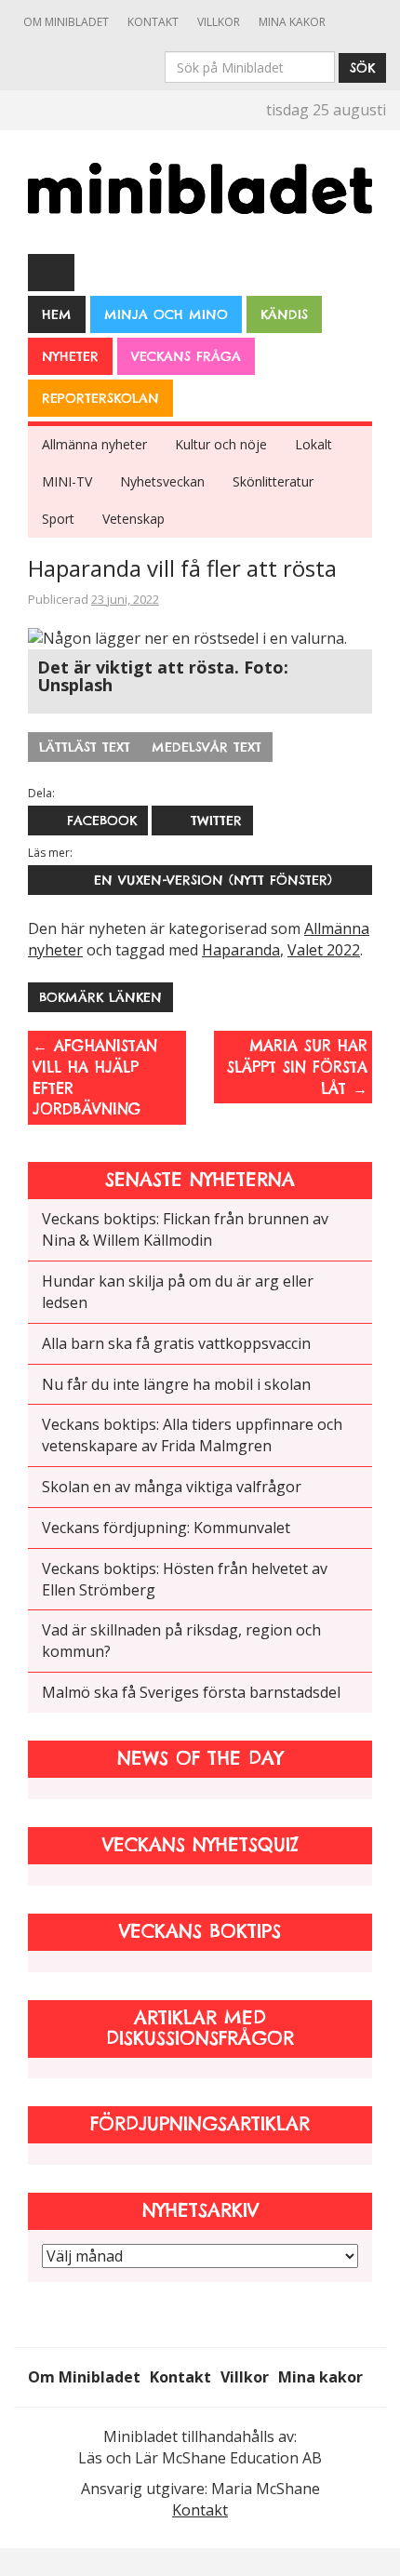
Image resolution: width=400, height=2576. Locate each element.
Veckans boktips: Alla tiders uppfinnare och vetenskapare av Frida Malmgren (192, 1435)
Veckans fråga (186, 356)
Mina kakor (292, 22)
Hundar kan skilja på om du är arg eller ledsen (178, 1292)
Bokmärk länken (100, 997)
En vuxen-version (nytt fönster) (207, 880)
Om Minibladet (66, 22)
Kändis (284, 314)
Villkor (219, 22)
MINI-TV (67, 481)
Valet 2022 (324, 950)
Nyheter (70, 356)
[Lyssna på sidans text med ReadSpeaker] (51, 272)
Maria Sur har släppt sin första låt (297, 1067)
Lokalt (313, 444)
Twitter (213, 821)
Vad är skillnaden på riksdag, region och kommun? (181, 1641)
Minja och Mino (166, 314)
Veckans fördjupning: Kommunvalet (166, 1528)
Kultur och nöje (221, 444)
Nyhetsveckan (162, 481)
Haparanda (241, 950)
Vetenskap (133, 519)
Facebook (99, 821)
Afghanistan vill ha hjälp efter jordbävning (95, 1078)
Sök (362, 68)
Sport (58, 519)
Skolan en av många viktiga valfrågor (172, 1487)
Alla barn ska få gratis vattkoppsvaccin (176, 1343)
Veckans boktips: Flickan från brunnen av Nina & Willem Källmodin (185, 1229)
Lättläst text (85, 747)
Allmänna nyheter (94, 444)
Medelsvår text (207, 747)
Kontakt (153, 22)
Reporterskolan (100, 398)
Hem (57, 314)
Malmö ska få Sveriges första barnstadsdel (191, 1692)
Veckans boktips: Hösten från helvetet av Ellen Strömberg (185, 1579)
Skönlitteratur (273, 481)
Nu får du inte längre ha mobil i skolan (176, 1384)
